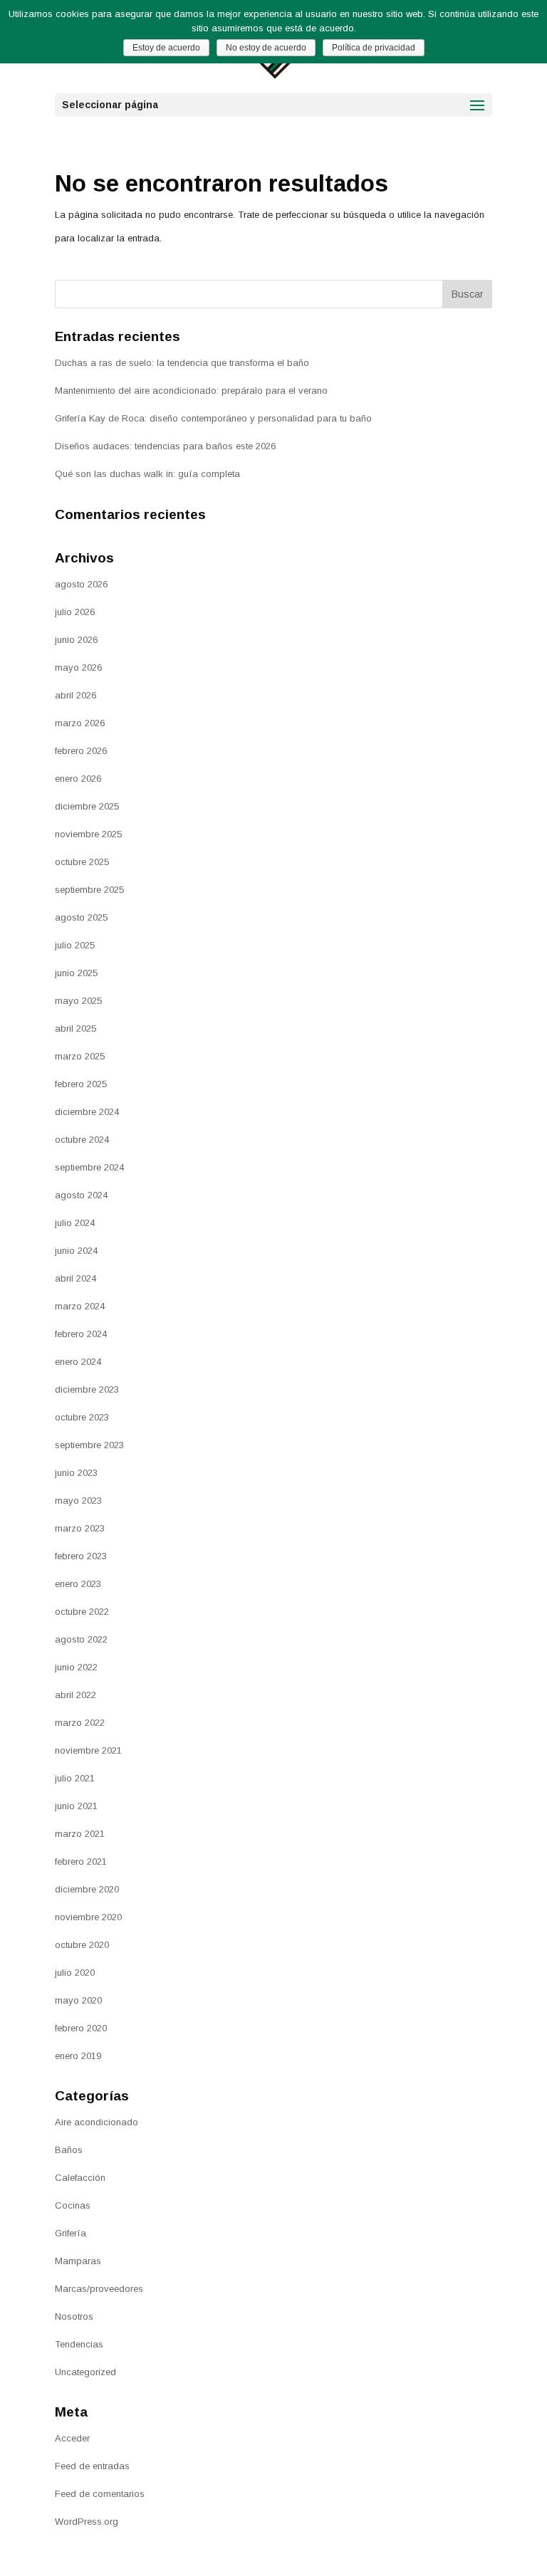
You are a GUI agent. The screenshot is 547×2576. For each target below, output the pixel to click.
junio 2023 (76, 1473)
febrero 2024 (81, 1334)
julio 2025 (75, 945)
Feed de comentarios (100, 2494)
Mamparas (78, 2261)
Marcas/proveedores (99, 2289)
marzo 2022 (80, 1723)
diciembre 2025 (87, 806)
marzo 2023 (80, 1528)
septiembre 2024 (89, 1167)
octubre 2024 (82, 1140)
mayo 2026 (78, 667)
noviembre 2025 (88, 834)
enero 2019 (78, 2056)
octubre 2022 (82, 1612)
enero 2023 (78, 1584)
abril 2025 (75, 1028)
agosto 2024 (81, 1195)
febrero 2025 (81, 1084)
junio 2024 (76, 1251)
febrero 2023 (81, 1556)
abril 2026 (75, 695)
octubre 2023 (82, 1417)
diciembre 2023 (87, 1389)
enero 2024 (78, 1362)
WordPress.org (87, 2522)
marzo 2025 (80, 1056)
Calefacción (80, 2178)
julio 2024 (75, 1223)
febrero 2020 (81, 2028)
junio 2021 (76, 1806)
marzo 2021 (80, 1834)
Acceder (72, 2438)
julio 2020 (75, 1973)
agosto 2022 (81, 1639)
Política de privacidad (374, 48)
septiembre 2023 (89, 1445)
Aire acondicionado (97, 2122)
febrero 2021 (81, 1862)
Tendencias (79, 2344)
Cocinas (73, 2205)
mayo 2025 (78, 1001)
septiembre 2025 (89, 890)
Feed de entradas (92, 2466)
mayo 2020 (78, 2000)
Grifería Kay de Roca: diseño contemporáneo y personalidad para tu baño (213, 418)
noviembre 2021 (88, 1750)
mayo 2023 (78, 1501)
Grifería (71, 2233)
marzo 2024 (80, 1306)
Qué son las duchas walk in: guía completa (147, 474)
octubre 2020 (82, 1945)
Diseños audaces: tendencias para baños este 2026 (165, 446)
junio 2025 (76, 973)
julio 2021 (75, 1778)
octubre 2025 (82, 862)
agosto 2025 (81, 917)
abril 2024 (75, 1278)
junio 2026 (76, 640)
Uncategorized (85, 2372)
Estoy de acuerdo (166, 48)
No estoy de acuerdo (266, 48)
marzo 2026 (80, 723)
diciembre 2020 (87, 1889)
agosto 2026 (81, 584)
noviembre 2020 (88, 1917)
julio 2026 (75, 612)
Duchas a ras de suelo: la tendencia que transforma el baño (182, 363)
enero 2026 (78, 779)
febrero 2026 (81, 751)
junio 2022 (76, 1667)
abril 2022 (75, 1695)
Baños (69, 2150)
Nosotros (74, 2316)
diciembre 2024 (87, 1112)
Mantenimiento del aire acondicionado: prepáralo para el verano (191, 391)
